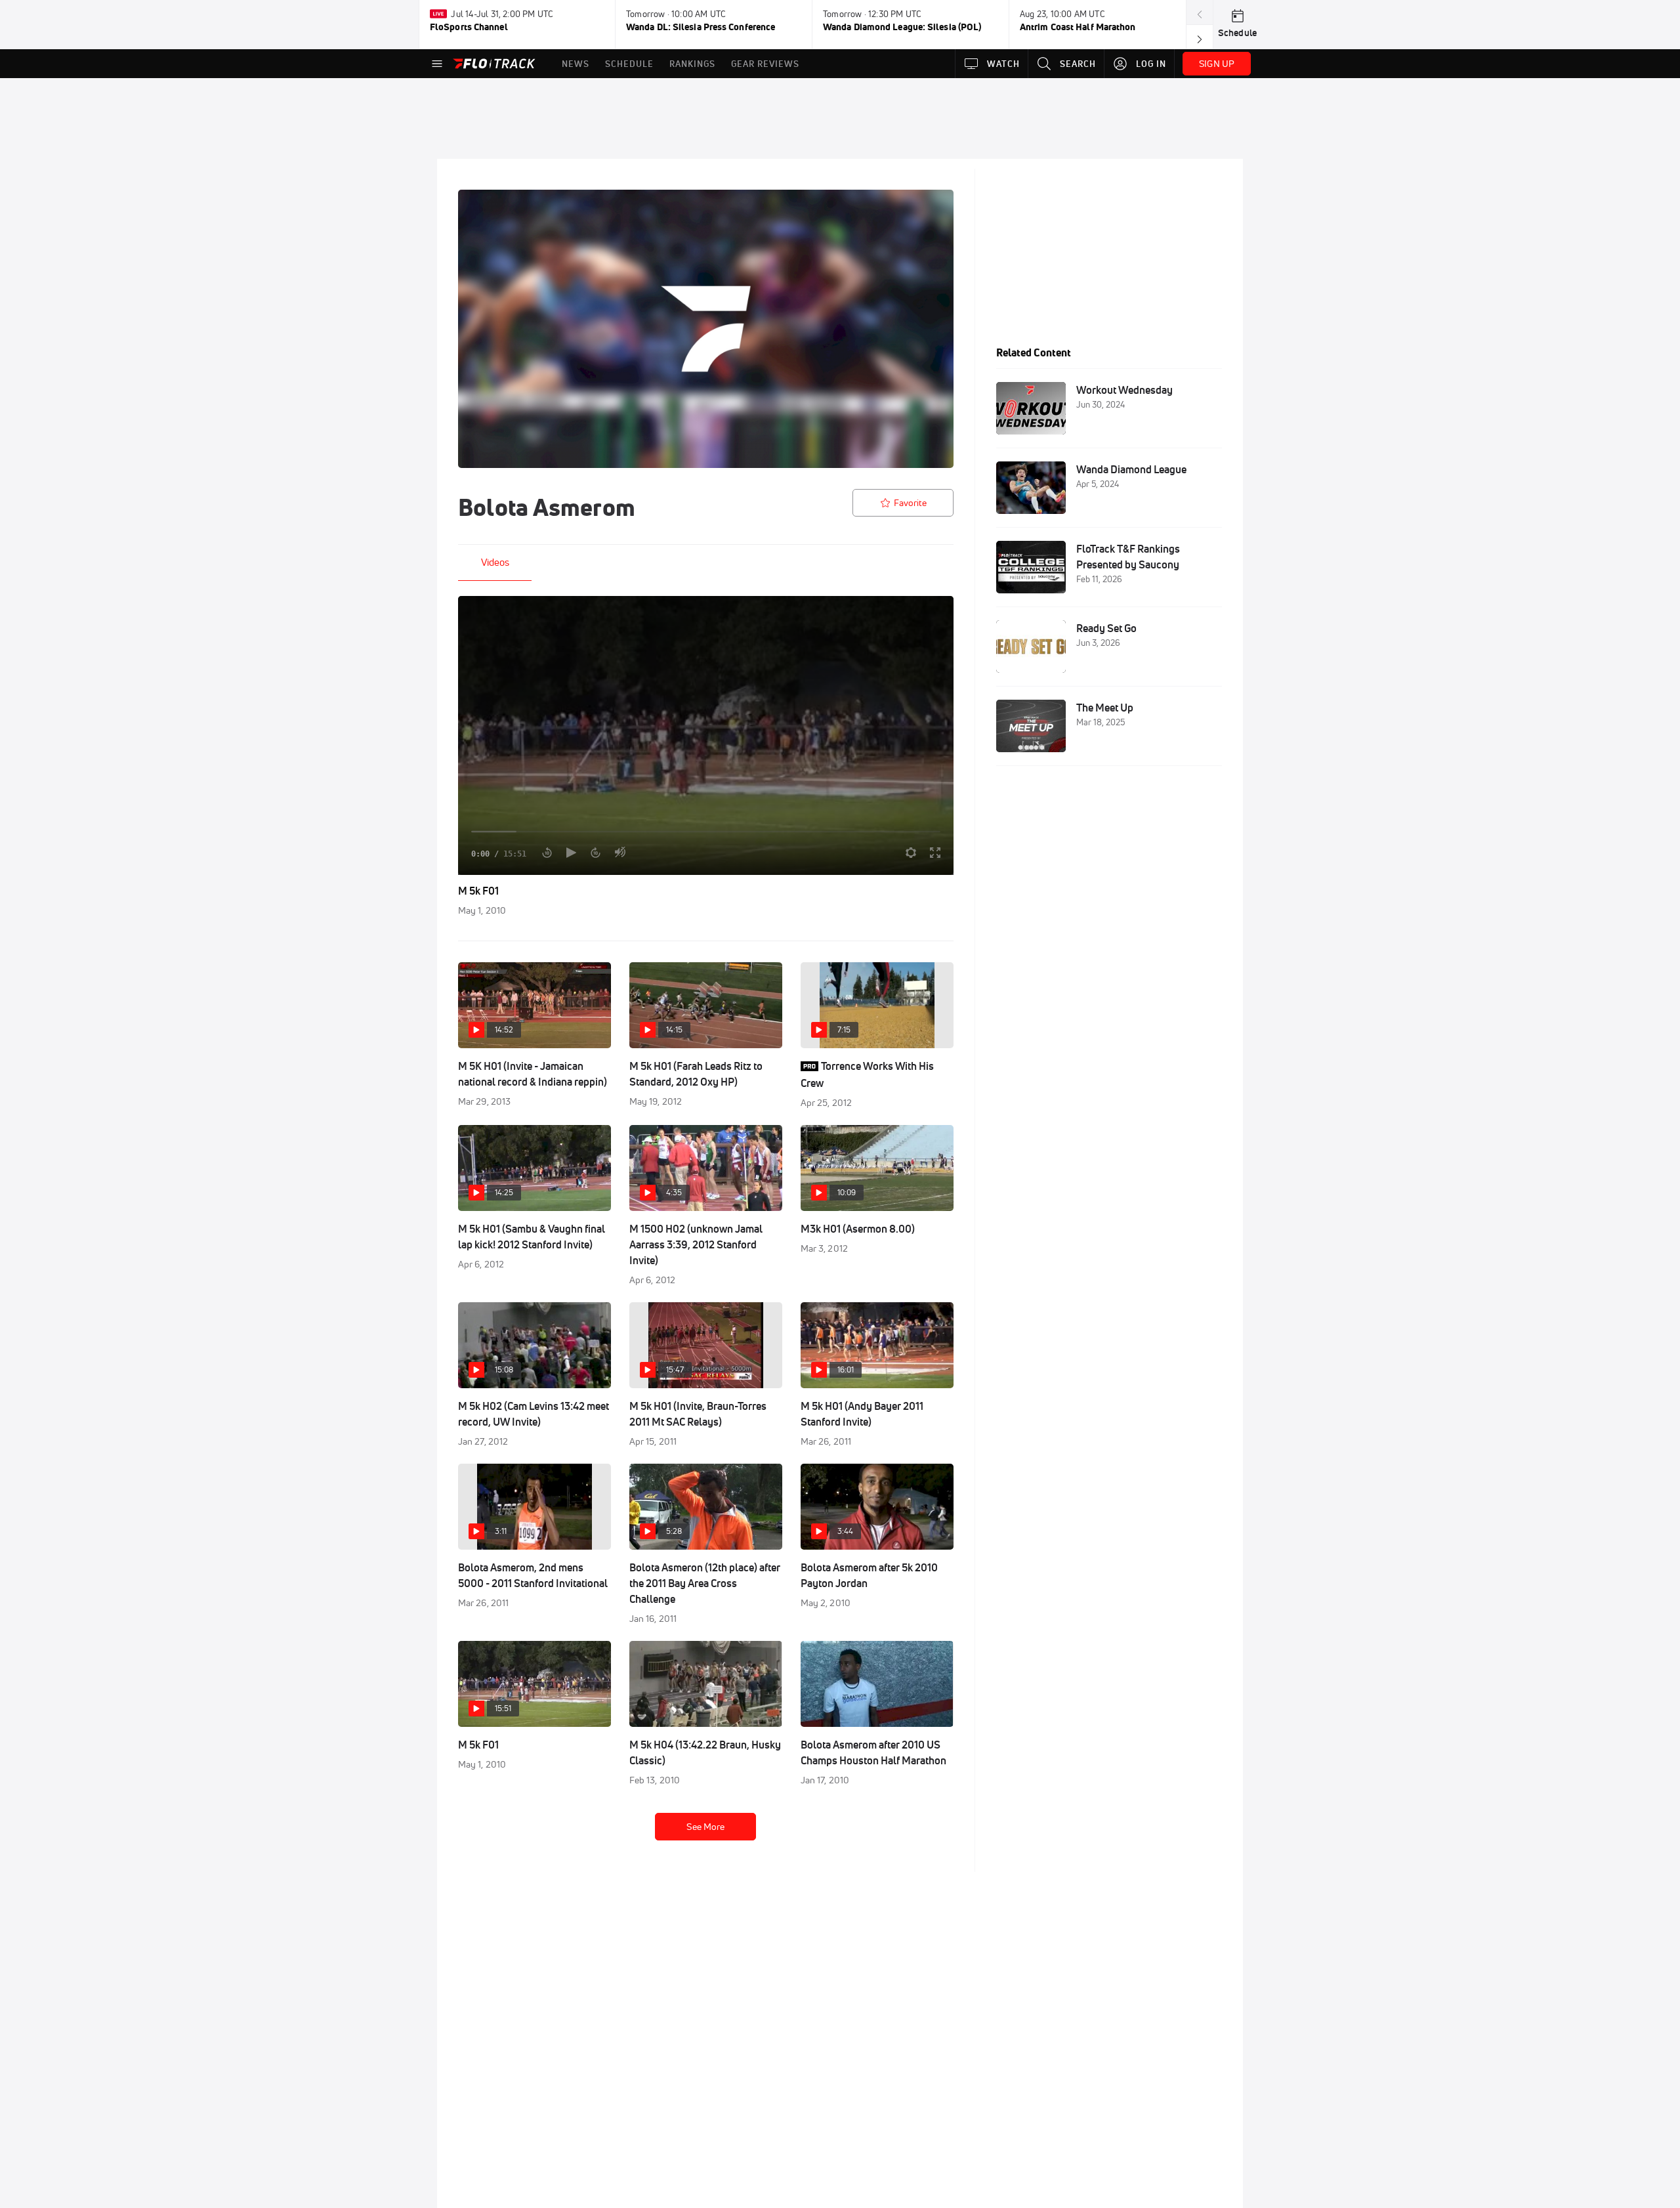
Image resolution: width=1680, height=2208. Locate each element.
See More (705, 1827)
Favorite (910, 503)
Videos (495, 562)
